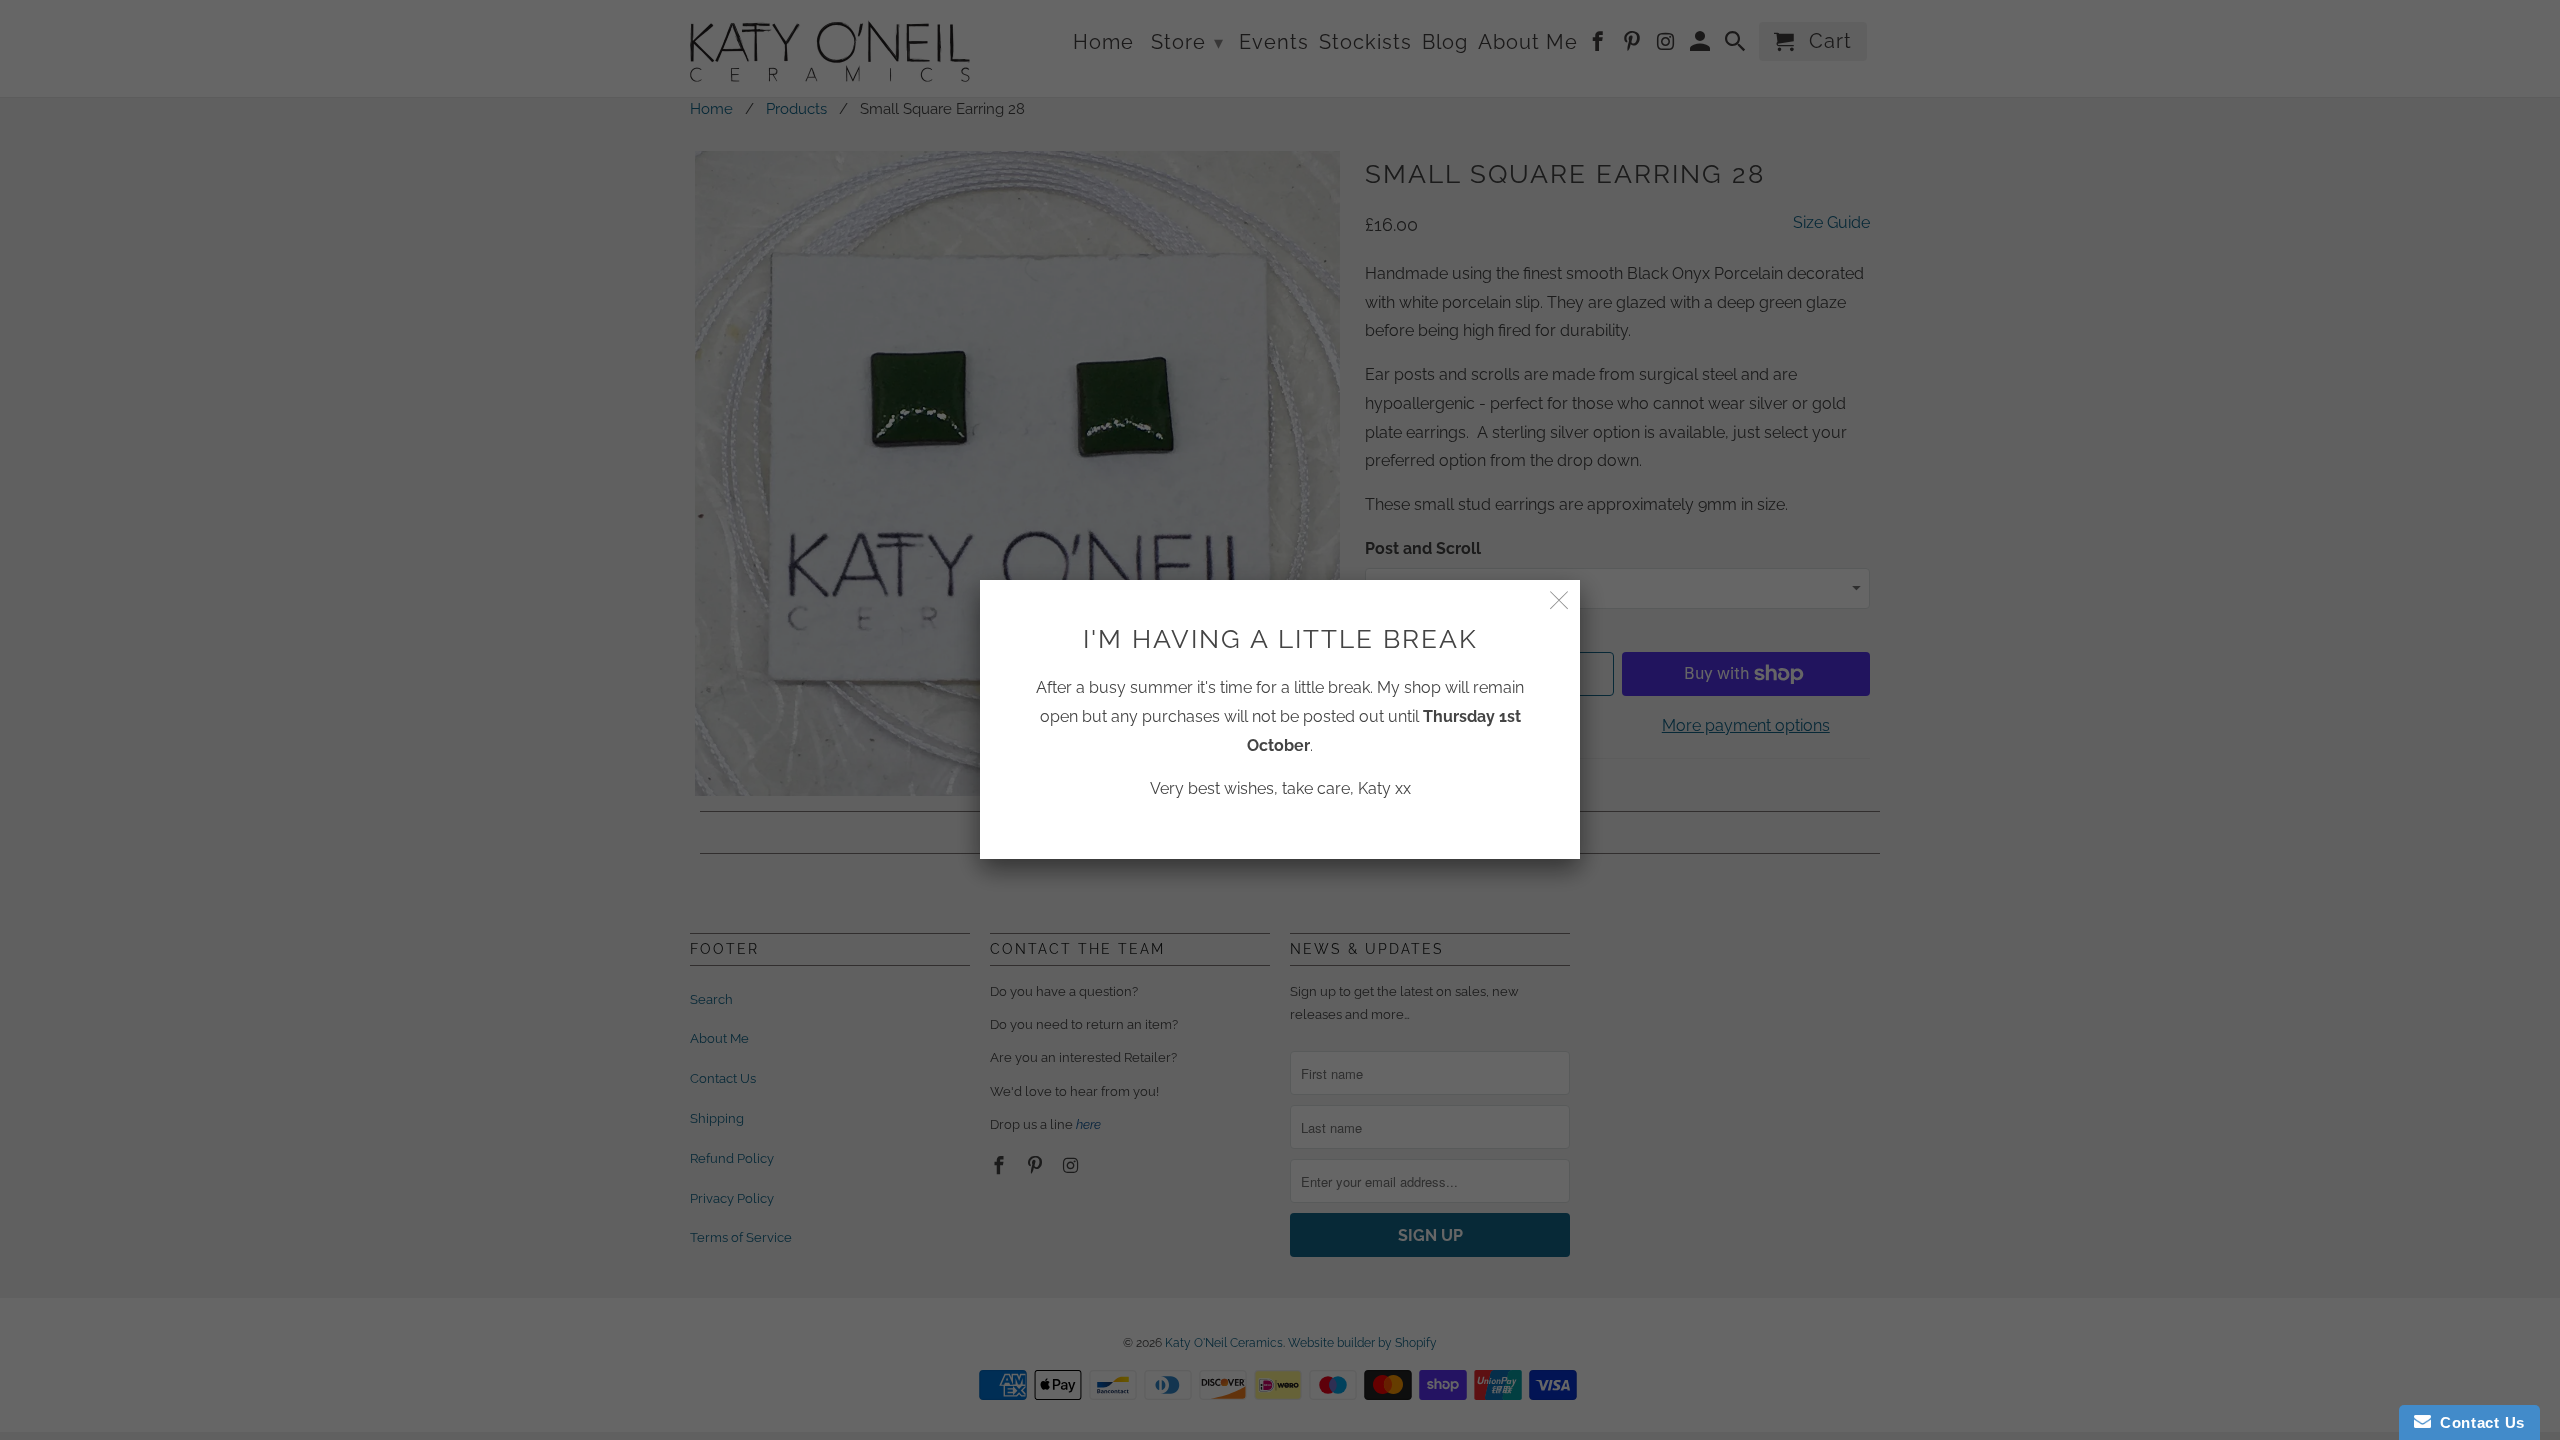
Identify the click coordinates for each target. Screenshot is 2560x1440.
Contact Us (2478, 1422)
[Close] (1559, 600)
